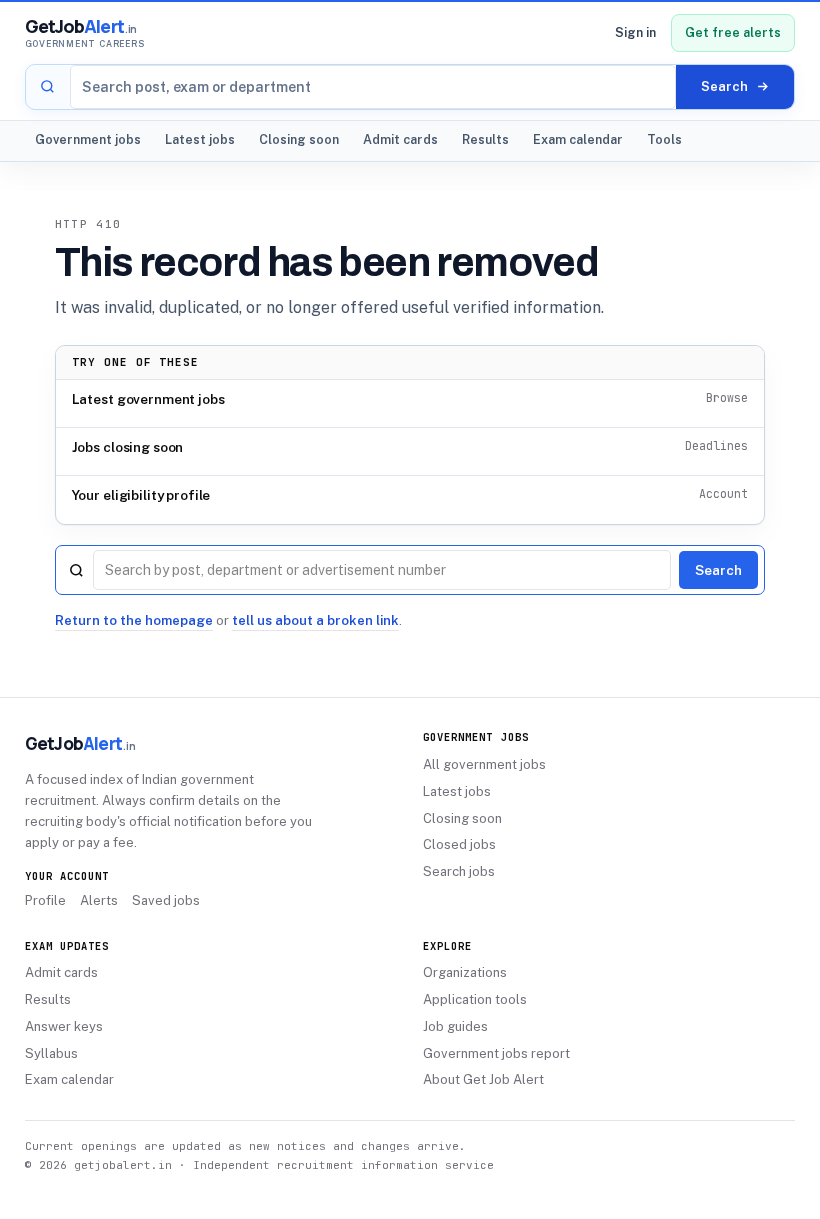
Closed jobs (459, 844)
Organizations (465, 972)
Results (485, 139)
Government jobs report (496, 1053)
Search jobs (459, 871)
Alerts (99, 900)
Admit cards (400, 139)
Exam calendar (578, 139)
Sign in (635, 32)
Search (718, 570)
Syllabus (51, 1053)
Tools (664, 139)
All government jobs (484, 764)
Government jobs (88, 139)
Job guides (455, 1026)
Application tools (475, 999)
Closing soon (299, 139)
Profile (45, 900)
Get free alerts (733, 32)
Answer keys (64, 1026)
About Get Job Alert (483, 1079)
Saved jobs (166, 900)
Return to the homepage (134, 620)
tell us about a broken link (315, 620)
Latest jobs (200, 139)
